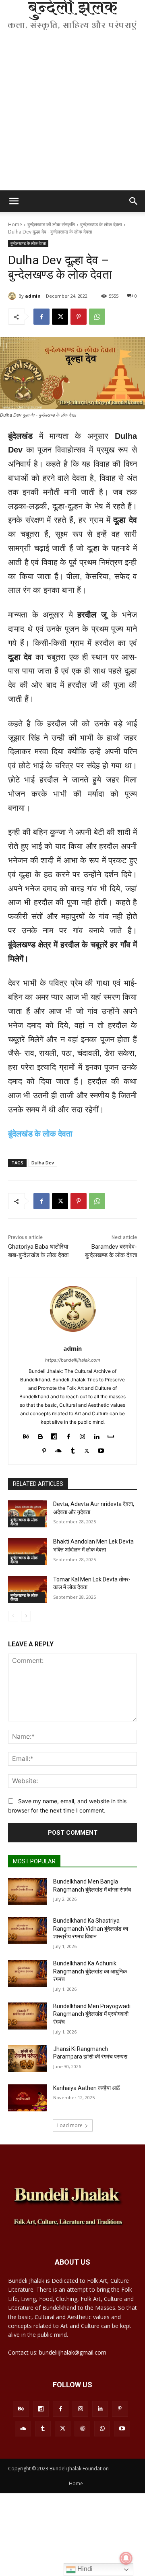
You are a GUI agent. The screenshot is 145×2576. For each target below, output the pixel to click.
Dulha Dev (43, 1163)
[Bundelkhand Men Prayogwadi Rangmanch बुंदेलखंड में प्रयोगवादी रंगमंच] (27, 2016)
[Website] (82, 2429)
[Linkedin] (96, 1435)
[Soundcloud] (58, 1449)
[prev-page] (13, 1616)
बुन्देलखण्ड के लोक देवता (101, 224)
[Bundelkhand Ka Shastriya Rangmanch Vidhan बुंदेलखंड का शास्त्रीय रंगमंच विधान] (27, 1930)
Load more (70, 2125)
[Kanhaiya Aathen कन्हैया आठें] (27, 2098)
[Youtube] (101, 1449)
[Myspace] (111, 1435)
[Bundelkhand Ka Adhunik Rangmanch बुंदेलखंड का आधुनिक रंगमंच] (27, 1973)
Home (15, 224)
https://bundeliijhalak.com (73, 1360)
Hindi (84, 2569)
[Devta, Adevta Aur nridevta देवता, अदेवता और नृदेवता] (27, 1514)
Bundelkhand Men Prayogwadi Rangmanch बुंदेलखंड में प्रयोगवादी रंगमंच (92, 2014)
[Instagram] (82, 1435)
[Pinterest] (79, 317)
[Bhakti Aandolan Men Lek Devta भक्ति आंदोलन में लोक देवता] (27, 1551)
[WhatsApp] (97, 317)
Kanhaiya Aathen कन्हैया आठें (86, 2088)
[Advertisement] (72, 114)
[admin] (13, 296)
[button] (134, 201)
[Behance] (26, 1435)
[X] (60, 317)
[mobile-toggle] (14, 201)
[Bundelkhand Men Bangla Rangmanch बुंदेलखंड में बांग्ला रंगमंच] (27, 1891)
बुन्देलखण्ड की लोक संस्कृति (51, 224)
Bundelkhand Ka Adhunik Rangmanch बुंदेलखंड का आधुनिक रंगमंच (90, 1971)
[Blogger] (40, 1435)
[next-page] (26, 1616)
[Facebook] (41, 317)
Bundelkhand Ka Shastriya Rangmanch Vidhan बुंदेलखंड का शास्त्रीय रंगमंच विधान (91, 1928)
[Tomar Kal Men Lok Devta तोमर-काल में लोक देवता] (27, 1589)
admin (33, 296)
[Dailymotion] (54, 1435)
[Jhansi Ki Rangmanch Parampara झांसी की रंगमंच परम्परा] (27, 2059)
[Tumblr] (73, 1449)
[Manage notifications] (126, 2558)
